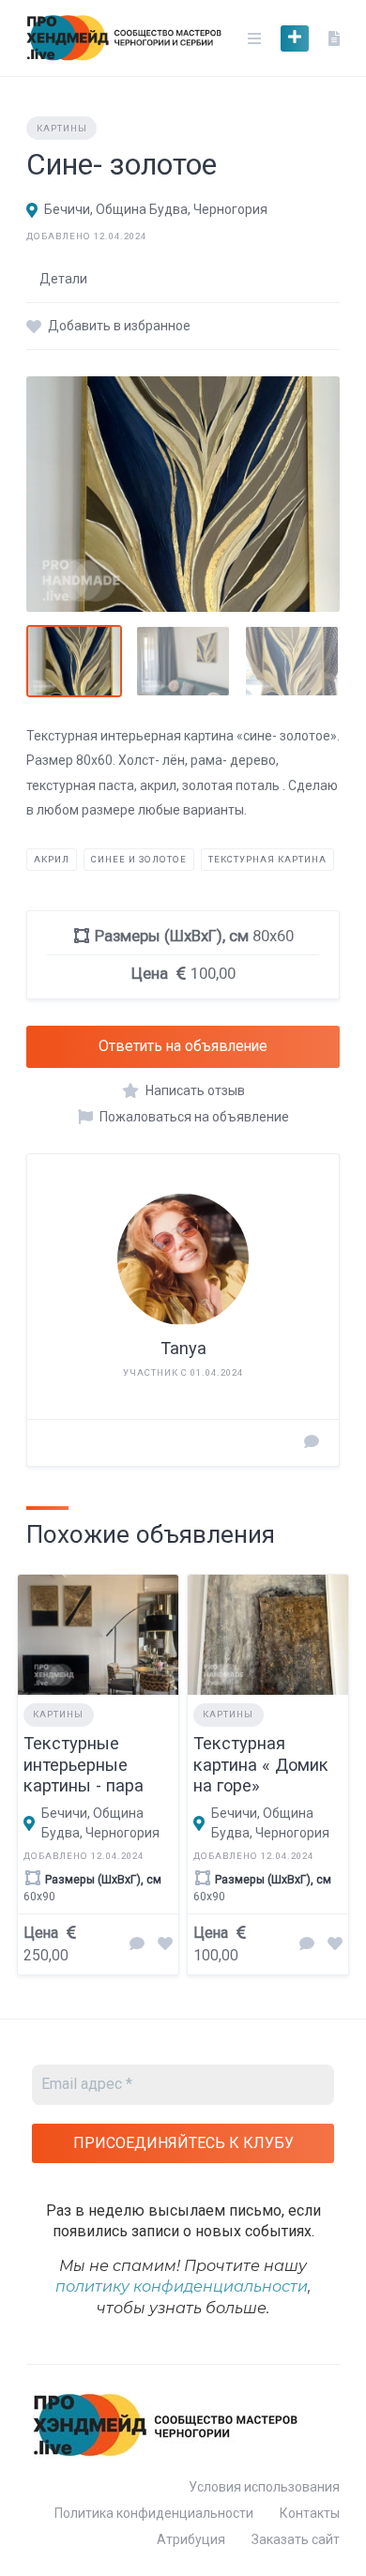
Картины (62, 128)
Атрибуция (191, 2539)
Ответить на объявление (183, 1046)
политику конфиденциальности (182, 2286)
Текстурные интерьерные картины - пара (84, 1765)
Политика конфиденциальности (154, 2513)
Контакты (310, 2513)
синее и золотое (139, 859)
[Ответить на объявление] (137, 1945)
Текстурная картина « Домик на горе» (261, 1765)
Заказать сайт (296, 2539)
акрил (52, 859)
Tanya (183, 1348)
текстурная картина (267, 859)
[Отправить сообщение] (312, 1443)
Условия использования (264, 2487)
